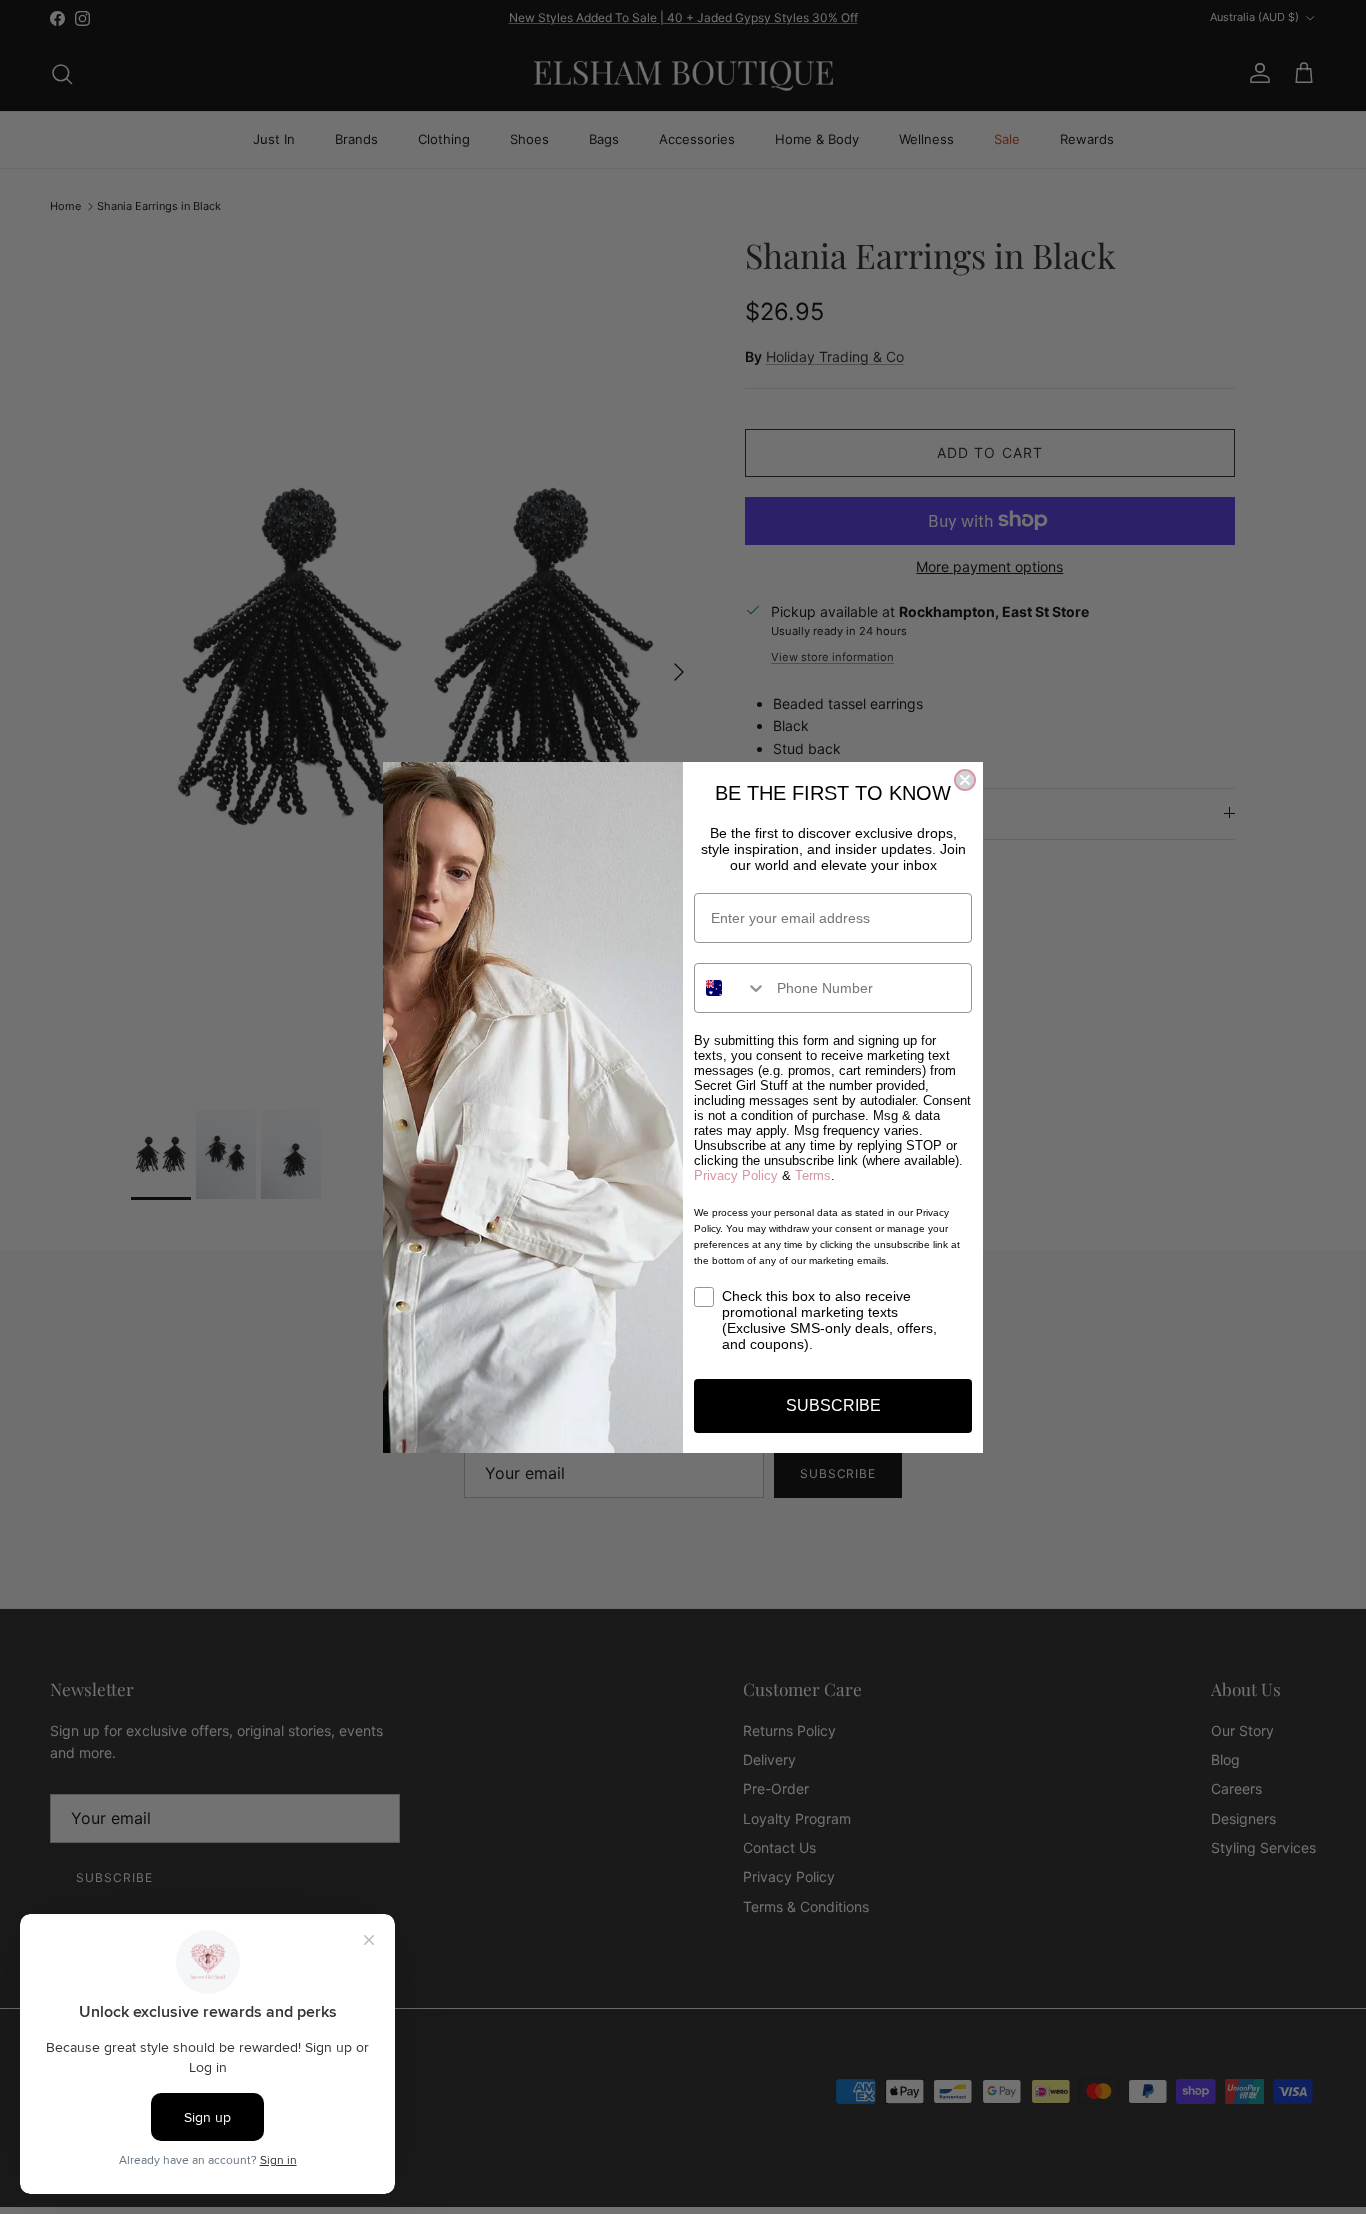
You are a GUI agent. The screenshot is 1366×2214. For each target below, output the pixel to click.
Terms (813, 1175)
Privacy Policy (736, 1175)
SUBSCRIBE (833, 1405)
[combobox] (731, 988)
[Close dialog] (965, 780)
